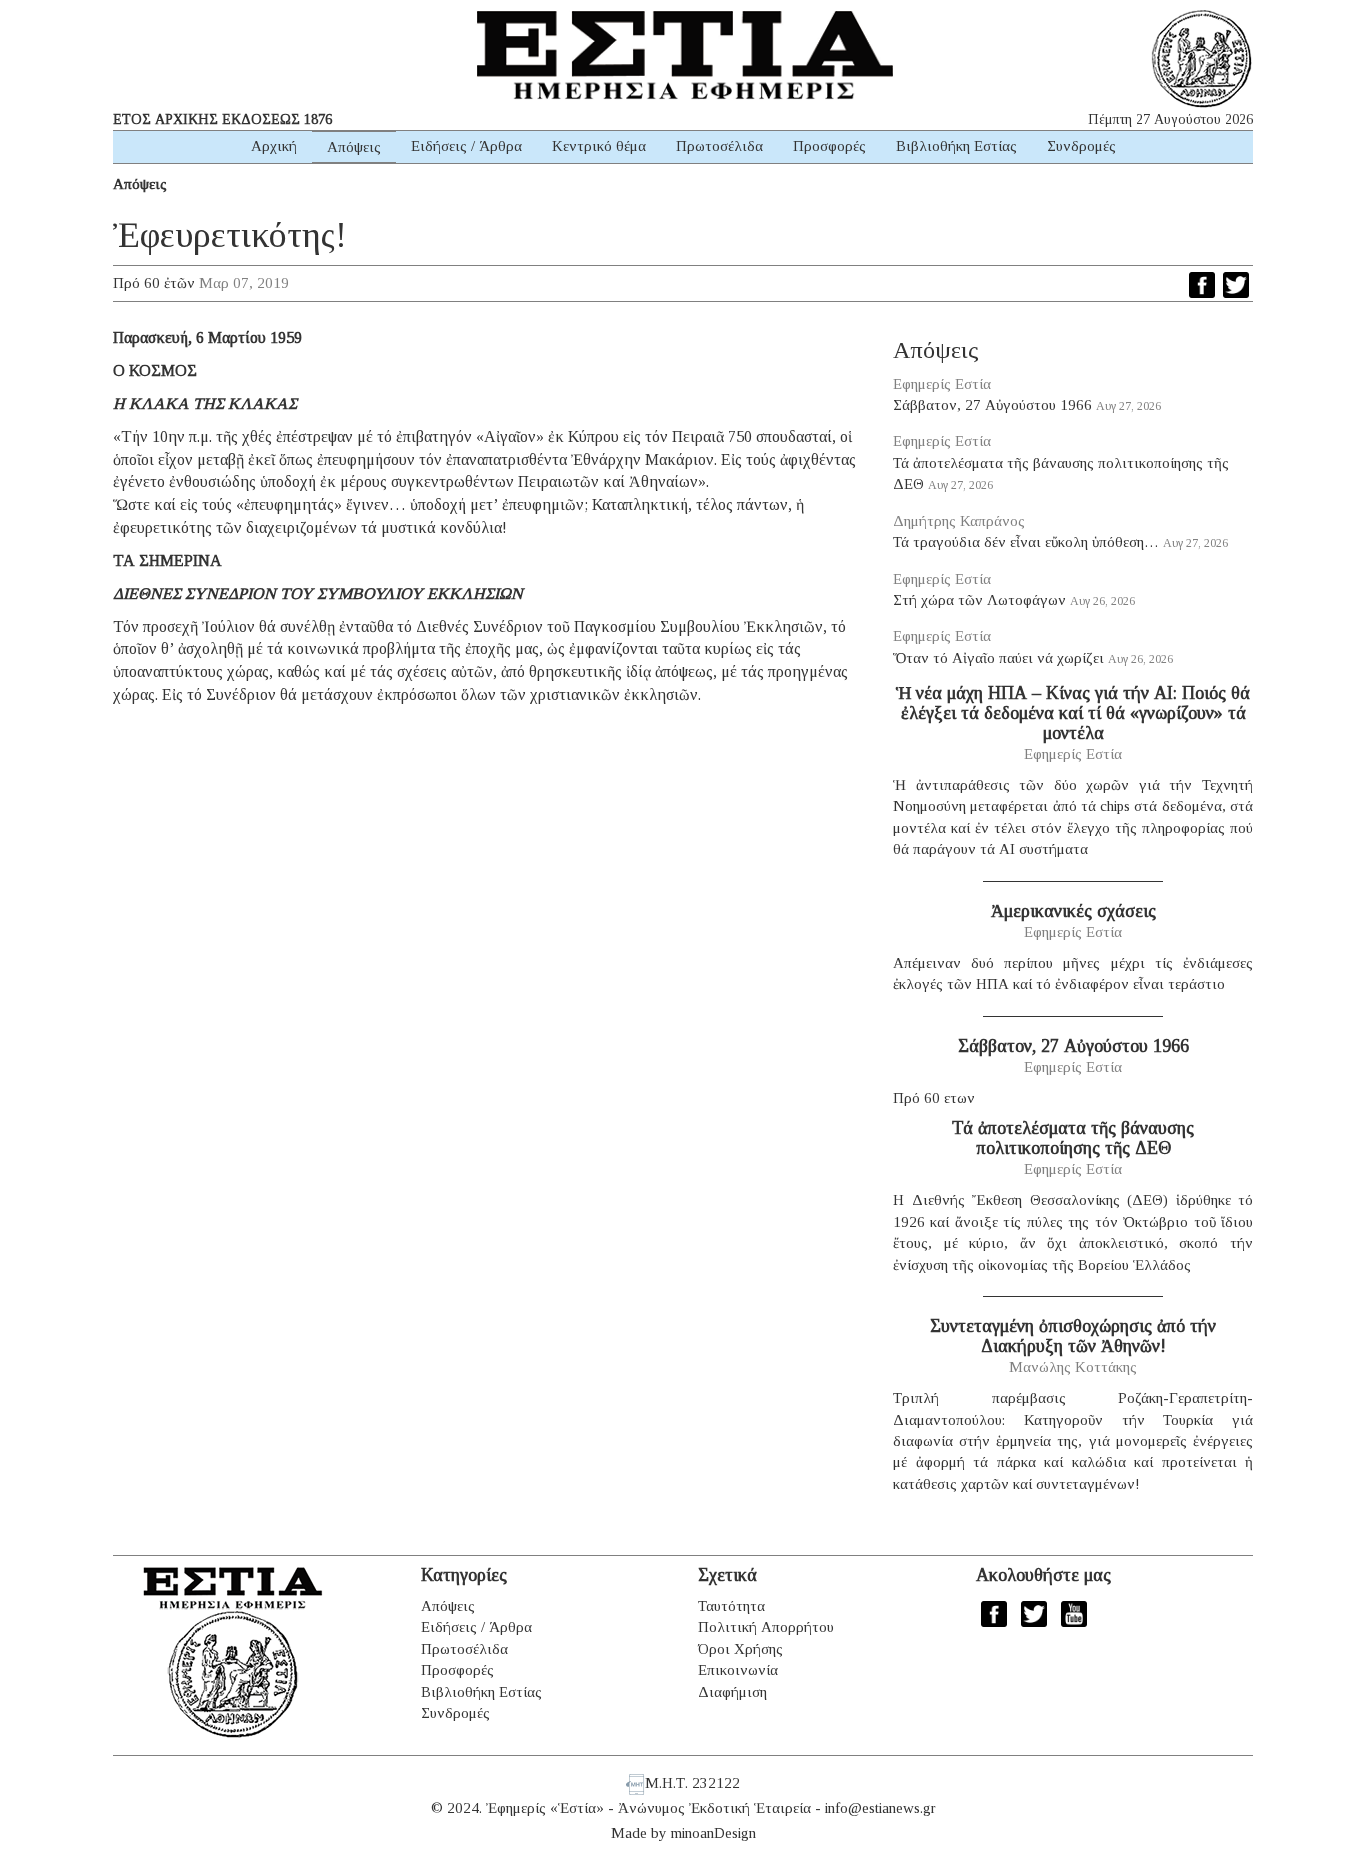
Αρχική (274, 146)
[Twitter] (1236, 285)
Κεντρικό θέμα (599, 146)
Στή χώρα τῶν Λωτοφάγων (979, 600)
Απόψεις (354, 147)
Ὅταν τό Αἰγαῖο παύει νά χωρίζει (998, 658)
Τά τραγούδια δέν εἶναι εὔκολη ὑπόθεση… (1026, 542)
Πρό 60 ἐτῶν (154, 283)
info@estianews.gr (880, 1808)
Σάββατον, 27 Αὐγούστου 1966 (992, 405)
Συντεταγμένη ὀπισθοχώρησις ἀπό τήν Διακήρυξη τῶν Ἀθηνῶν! (1073, 1336)
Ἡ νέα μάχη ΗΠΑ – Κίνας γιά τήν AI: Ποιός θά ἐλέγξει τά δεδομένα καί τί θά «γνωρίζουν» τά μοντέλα (1073, 713)
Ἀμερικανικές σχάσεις (1073, 911)
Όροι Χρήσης (740, 1649)
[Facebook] (1202, 285)
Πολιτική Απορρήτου (766, 1627)
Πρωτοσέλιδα (719, 146)
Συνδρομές (1081, 146)
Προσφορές (829, 146)
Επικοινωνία (738, 1670)
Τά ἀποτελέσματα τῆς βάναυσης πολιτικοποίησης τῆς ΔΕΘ (1073, 1138)
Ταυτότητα (731, 1606)
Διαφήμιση (732, 1692)
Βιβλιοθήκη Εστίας (956, 146)
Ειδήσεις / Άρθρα (466, 146)
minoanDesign (713, 1833)
